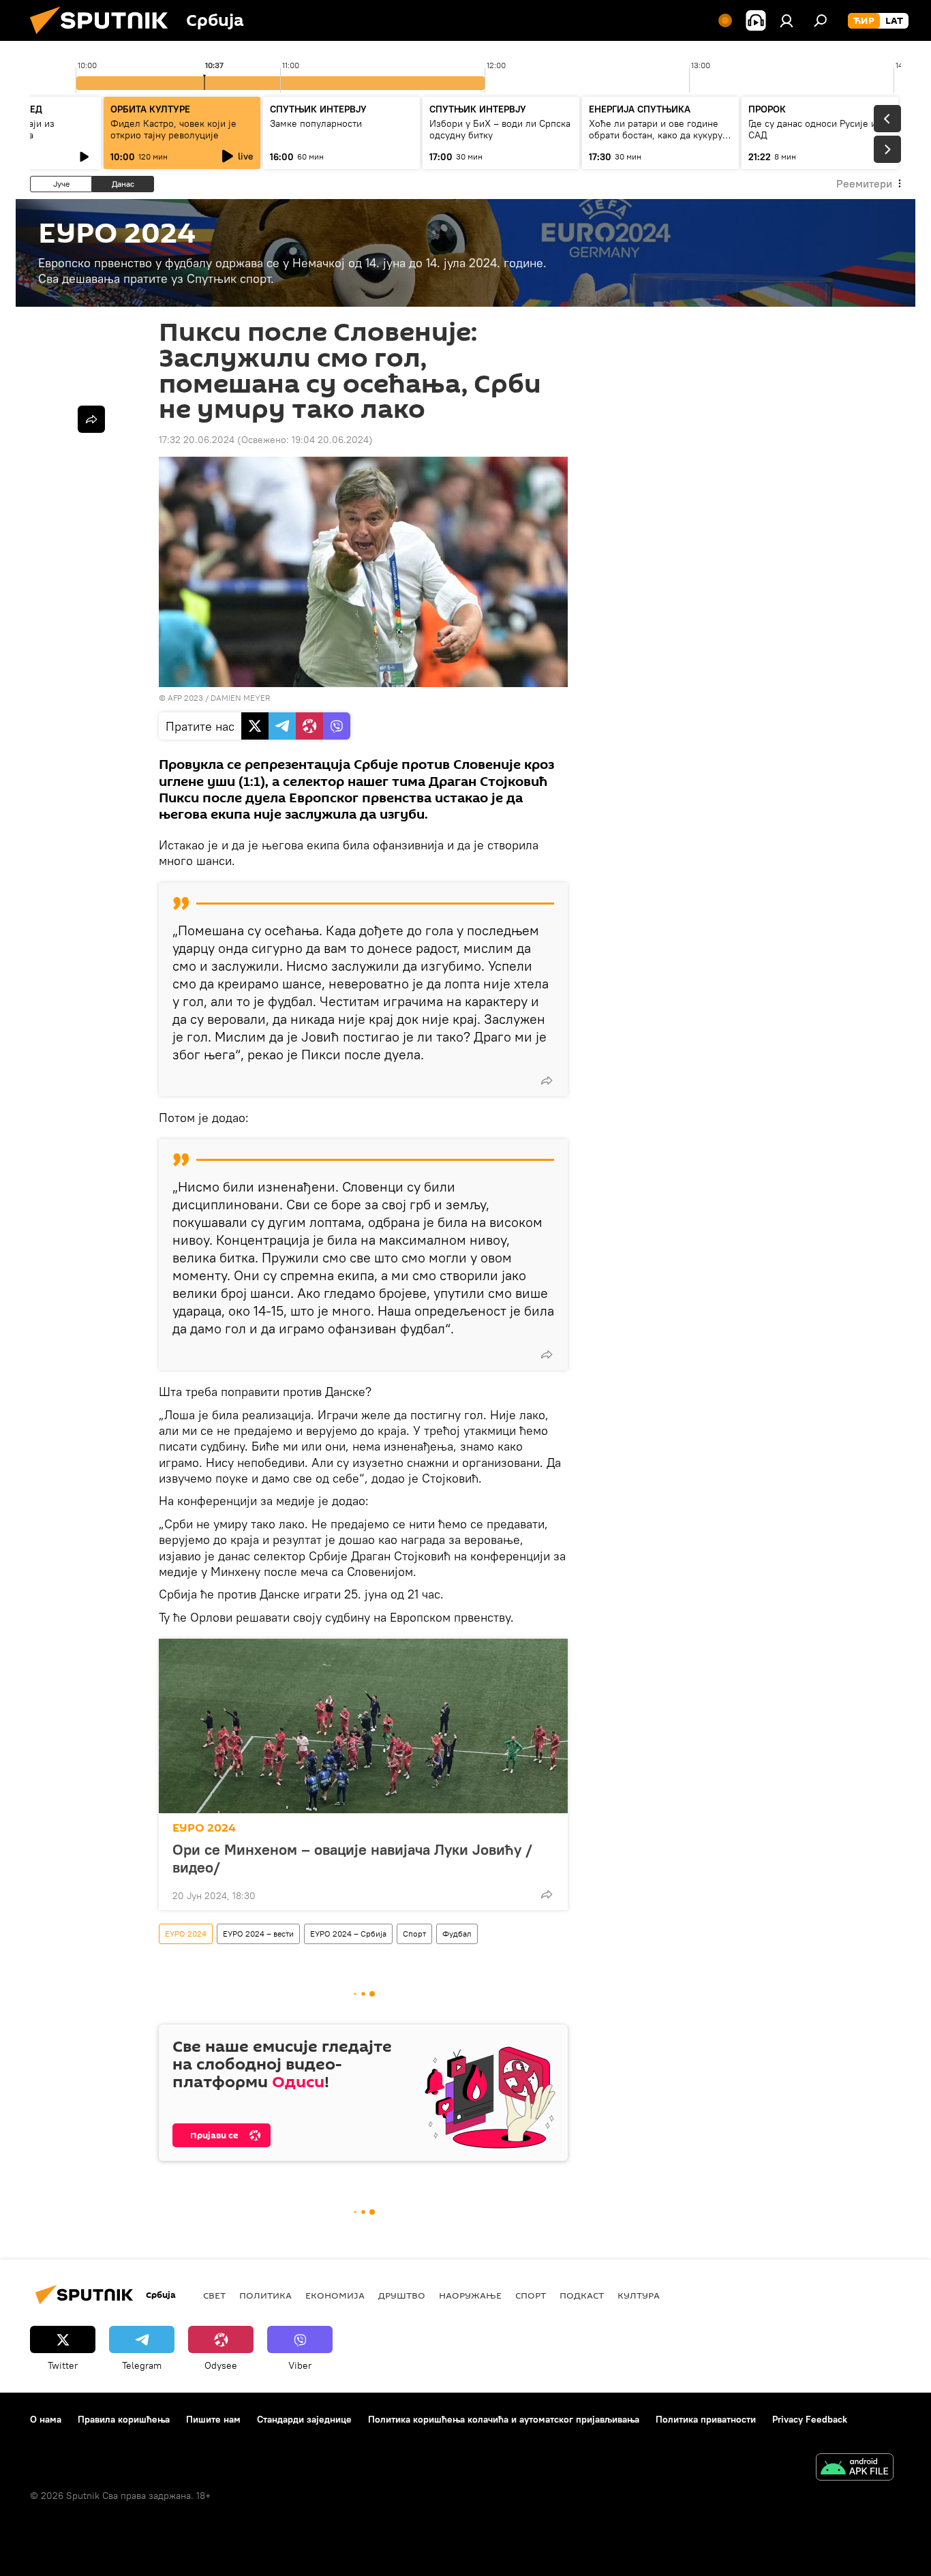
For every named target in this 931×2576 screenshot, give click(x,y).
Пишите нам (213, 2419)
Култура (639, 2295)
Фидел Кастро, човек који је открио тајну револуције (173, 129)
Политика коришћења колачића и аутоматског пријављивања (504, 2419)
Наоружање (470, 2295)
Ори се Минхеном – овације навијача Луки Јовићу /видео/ (352, 1858)
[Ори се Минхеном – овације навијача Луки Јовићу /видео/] (363, 1726)
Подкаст (582, 2295)
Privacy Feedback (810, 2419)
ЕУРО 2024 (204, 1828)
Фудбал (457, 1934)
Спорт (414, 1934)
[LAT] (894, 21)
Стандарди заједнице (304, 2419)
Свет (214, 2295)
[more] (547, 1080)
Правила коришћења (124, 2419)
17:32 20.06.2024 (197, 440)
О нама (46, 2419)
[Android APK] (855, 2469)
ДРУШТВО (402, 2295)
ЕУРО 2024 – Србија (348, 1934)
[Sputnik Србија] (104, 37)
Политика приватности (706, 2419)
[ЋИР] (864, 21)
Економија (335, 2295)
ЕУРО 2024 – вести (258, 1934)
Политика (265, 2295)
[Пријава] (787, 20)
